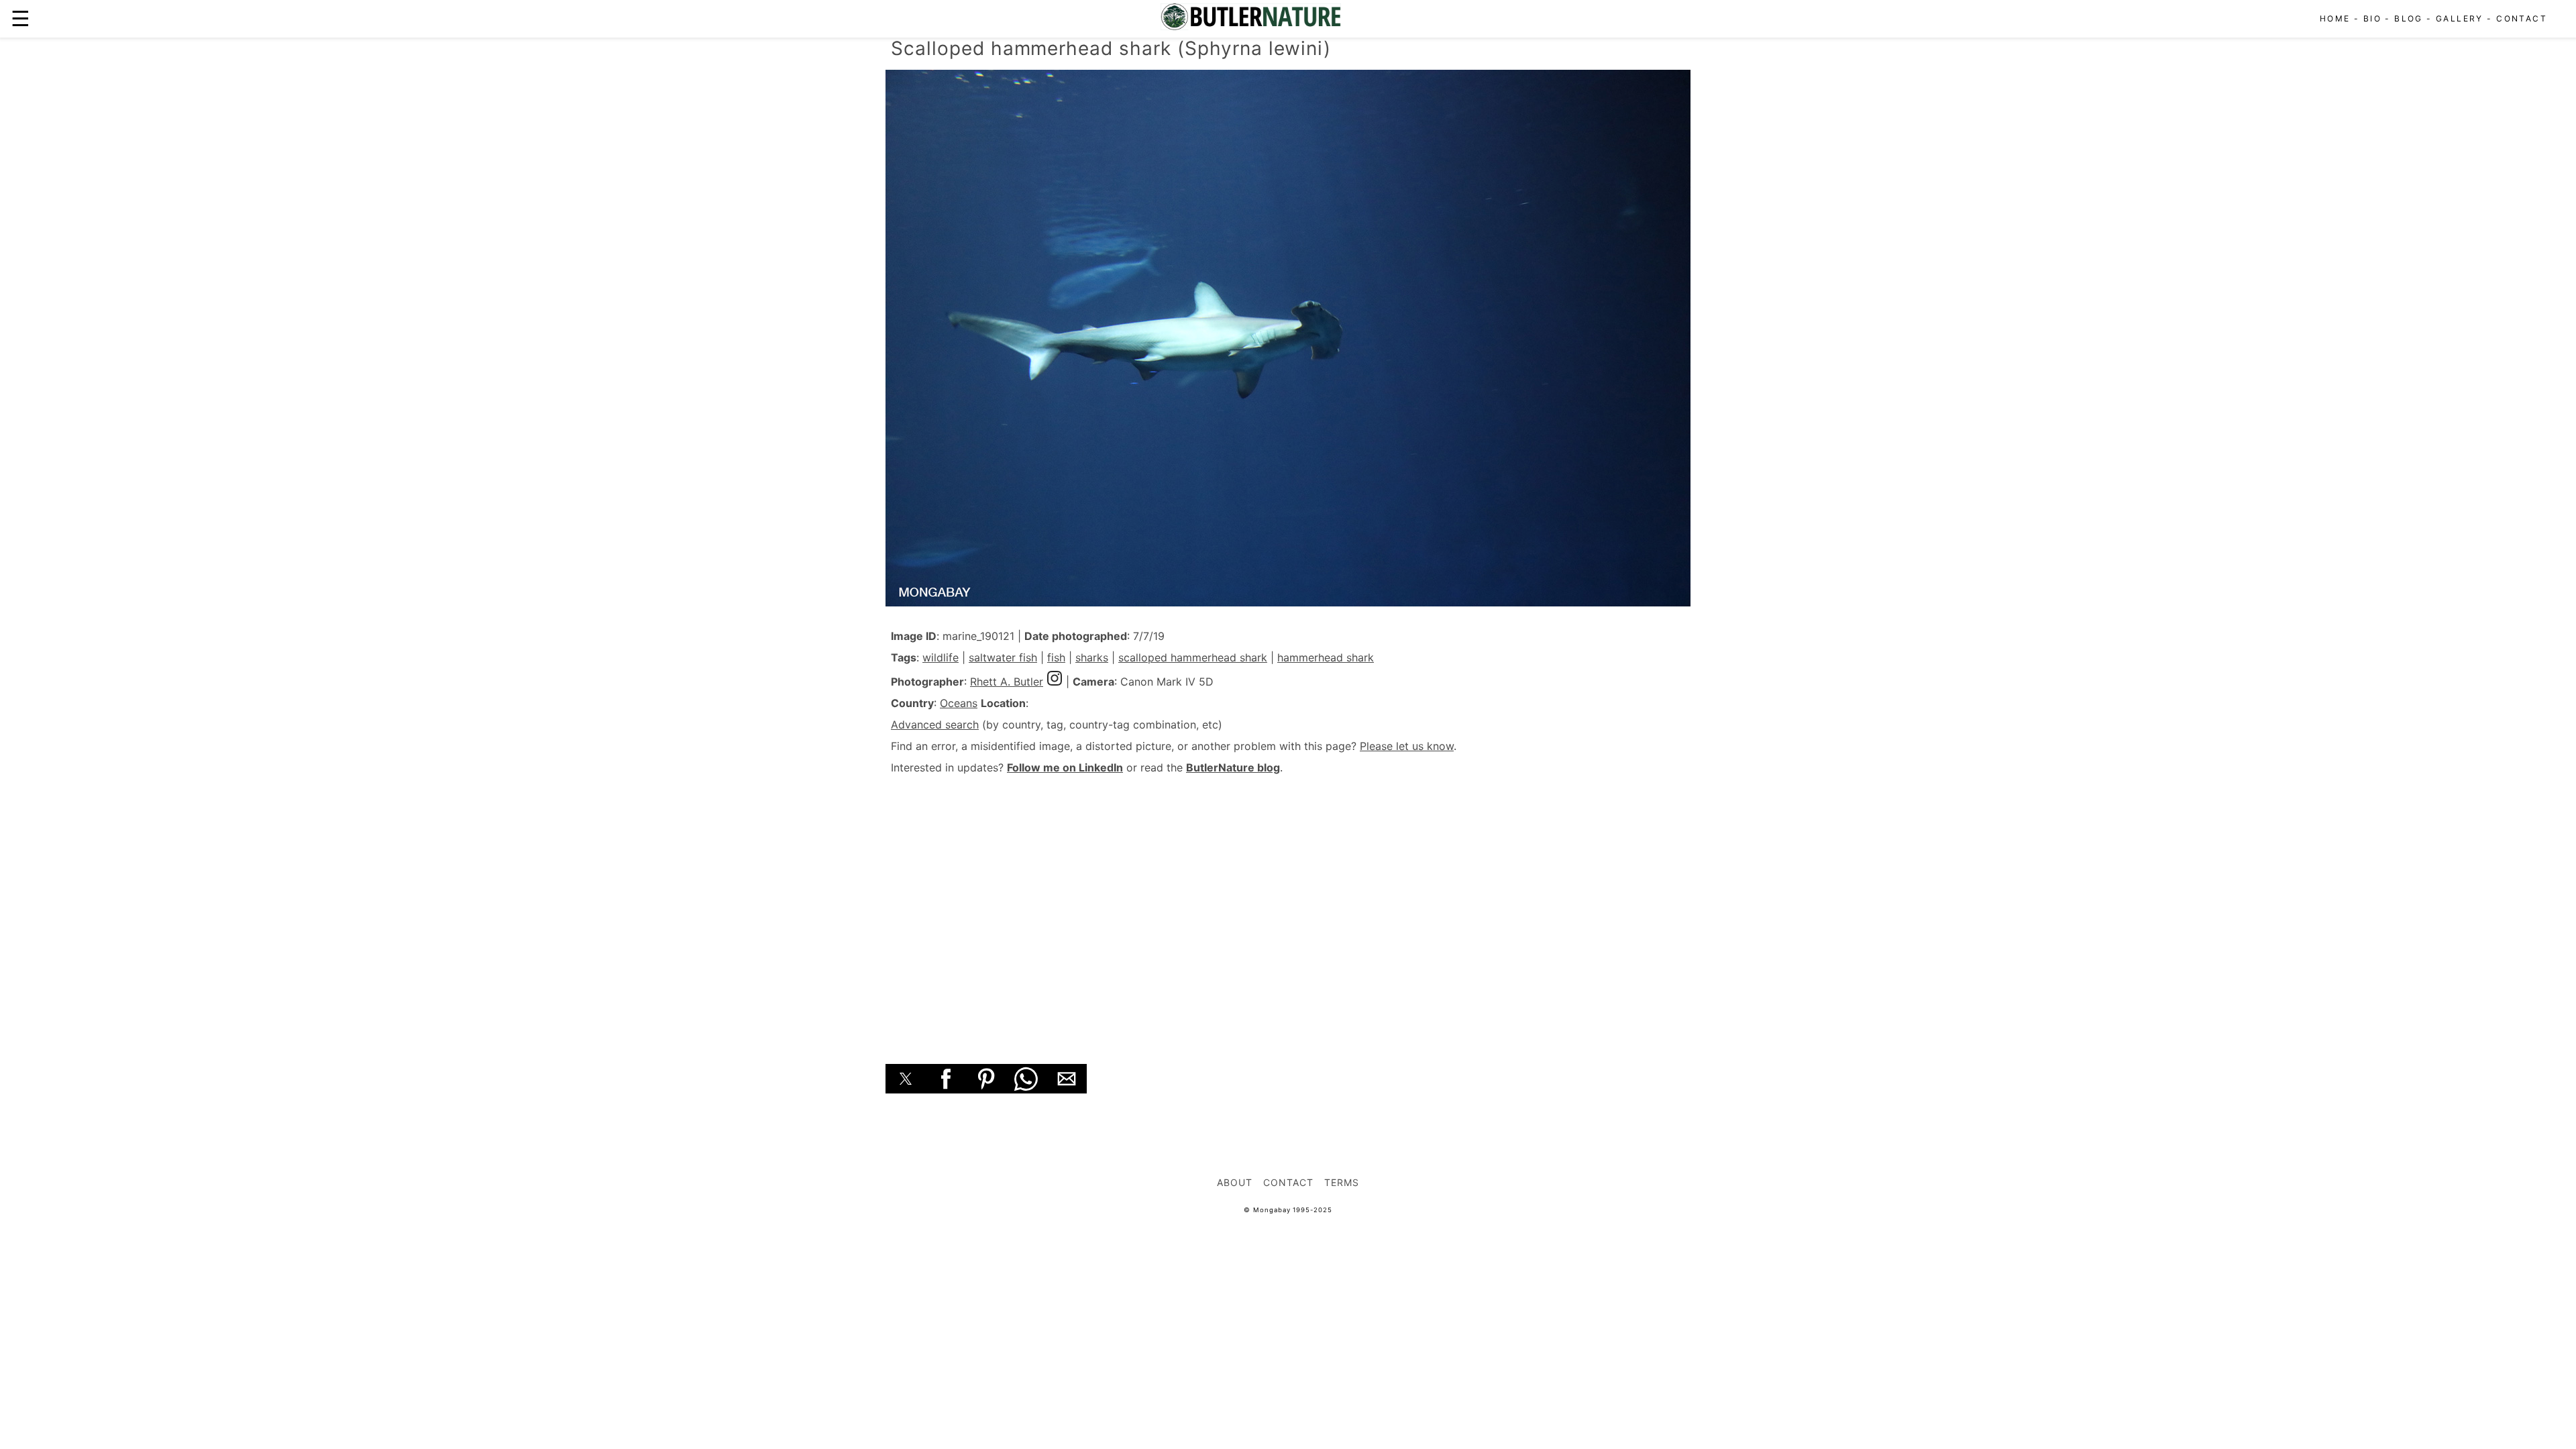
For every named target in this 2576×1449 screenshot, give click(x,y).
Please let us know (1407, 746)
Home (2335, 18)
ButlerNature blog (1233, 767)
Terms (1342, 1182)
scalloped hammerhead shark (1193, 657)
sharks (1092, 657)
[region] (1288, 904)
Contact (2522, 18)
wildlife (941, 657)
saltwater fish (1003, 657)
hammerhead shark (1326, 657)
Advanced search (935, 724)
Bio (2372, 18)
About (1235, 1182)
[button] (906, 1079)
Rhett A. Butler (1007, 682)
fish (1056, 657)
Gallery (2460, 18)
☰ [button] (20, 18)
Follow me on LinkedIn (1065, 767)
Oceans (959, 703)
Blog (2409, 18)
